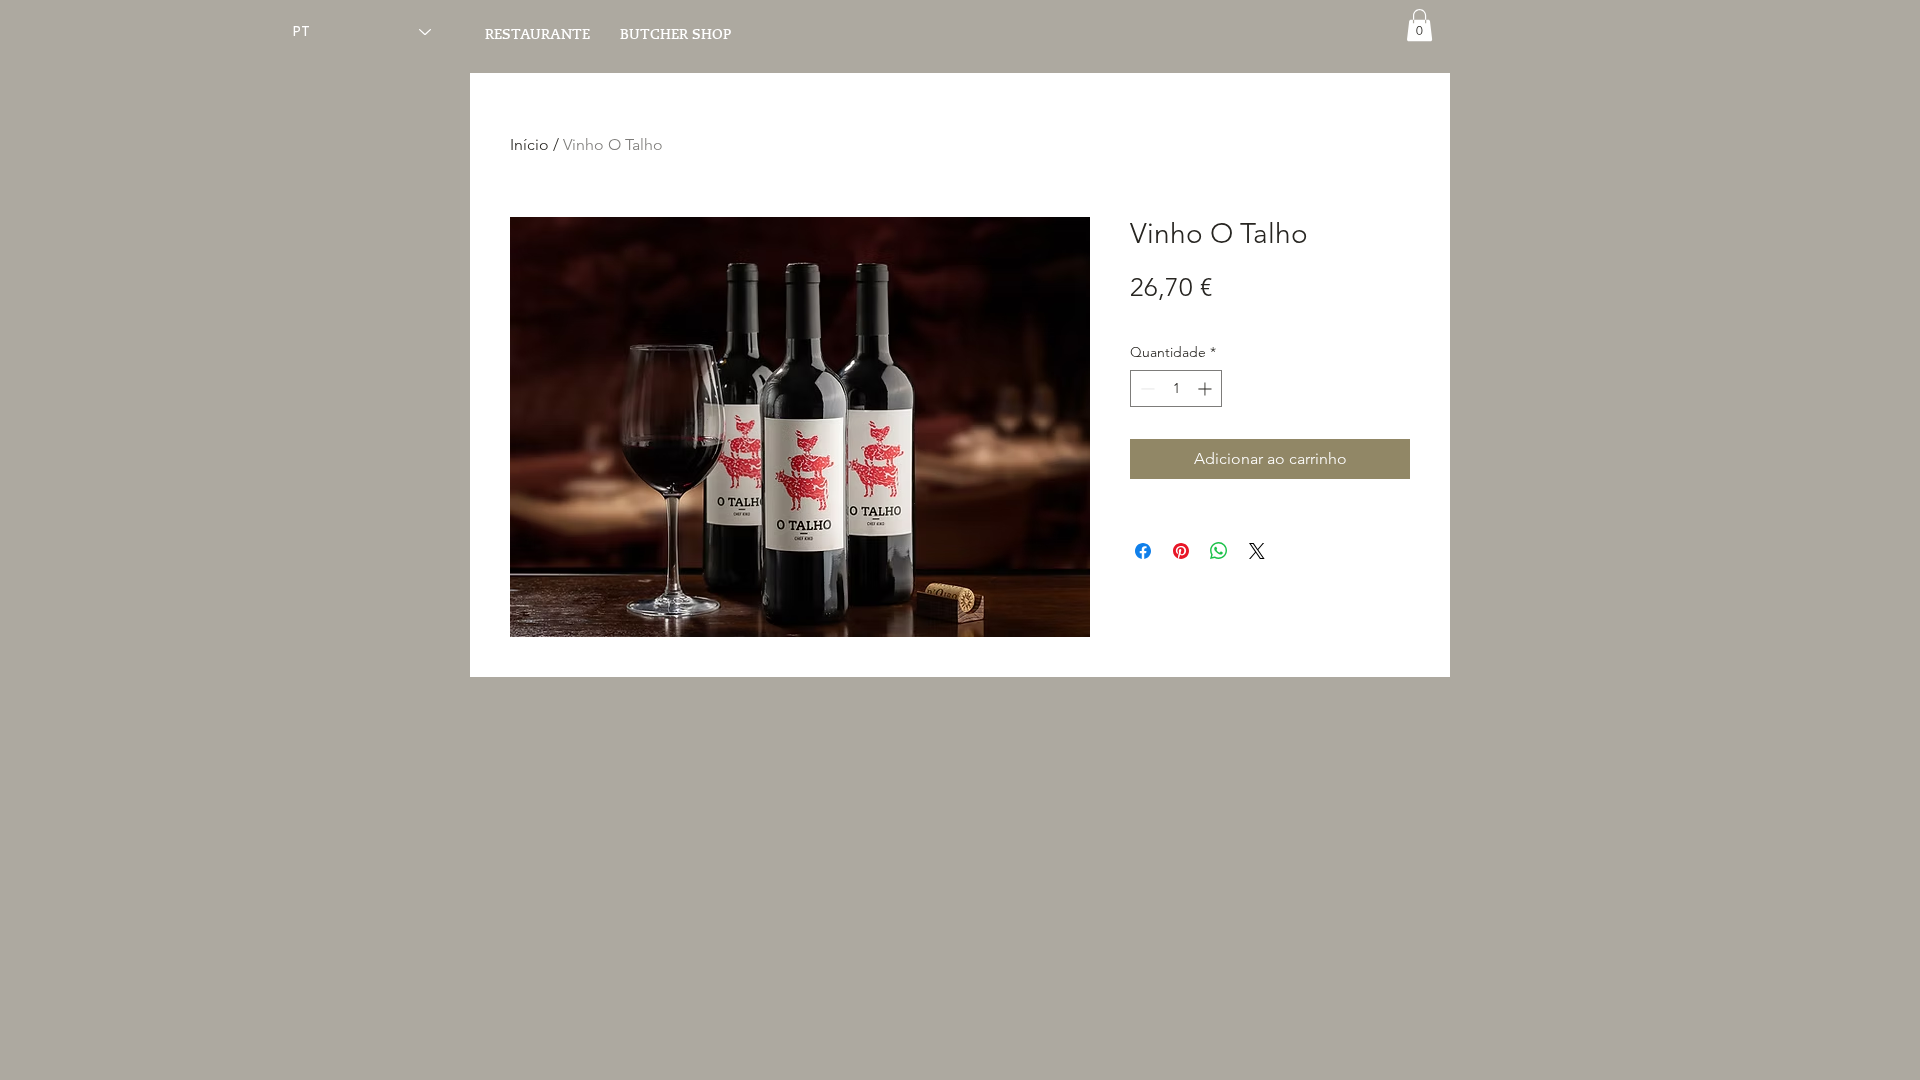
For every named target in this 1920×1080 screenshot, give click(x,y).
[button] (1419, 25)
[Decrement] (1145, 388)
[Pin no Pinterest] (1181, 551)
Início (529, 144)
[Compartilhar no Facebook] (1143, 551)
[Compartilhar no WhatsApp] (1219, 551)
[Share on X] (1257, 551)
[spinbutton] (1176, 388)
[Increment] (1206, 388)
